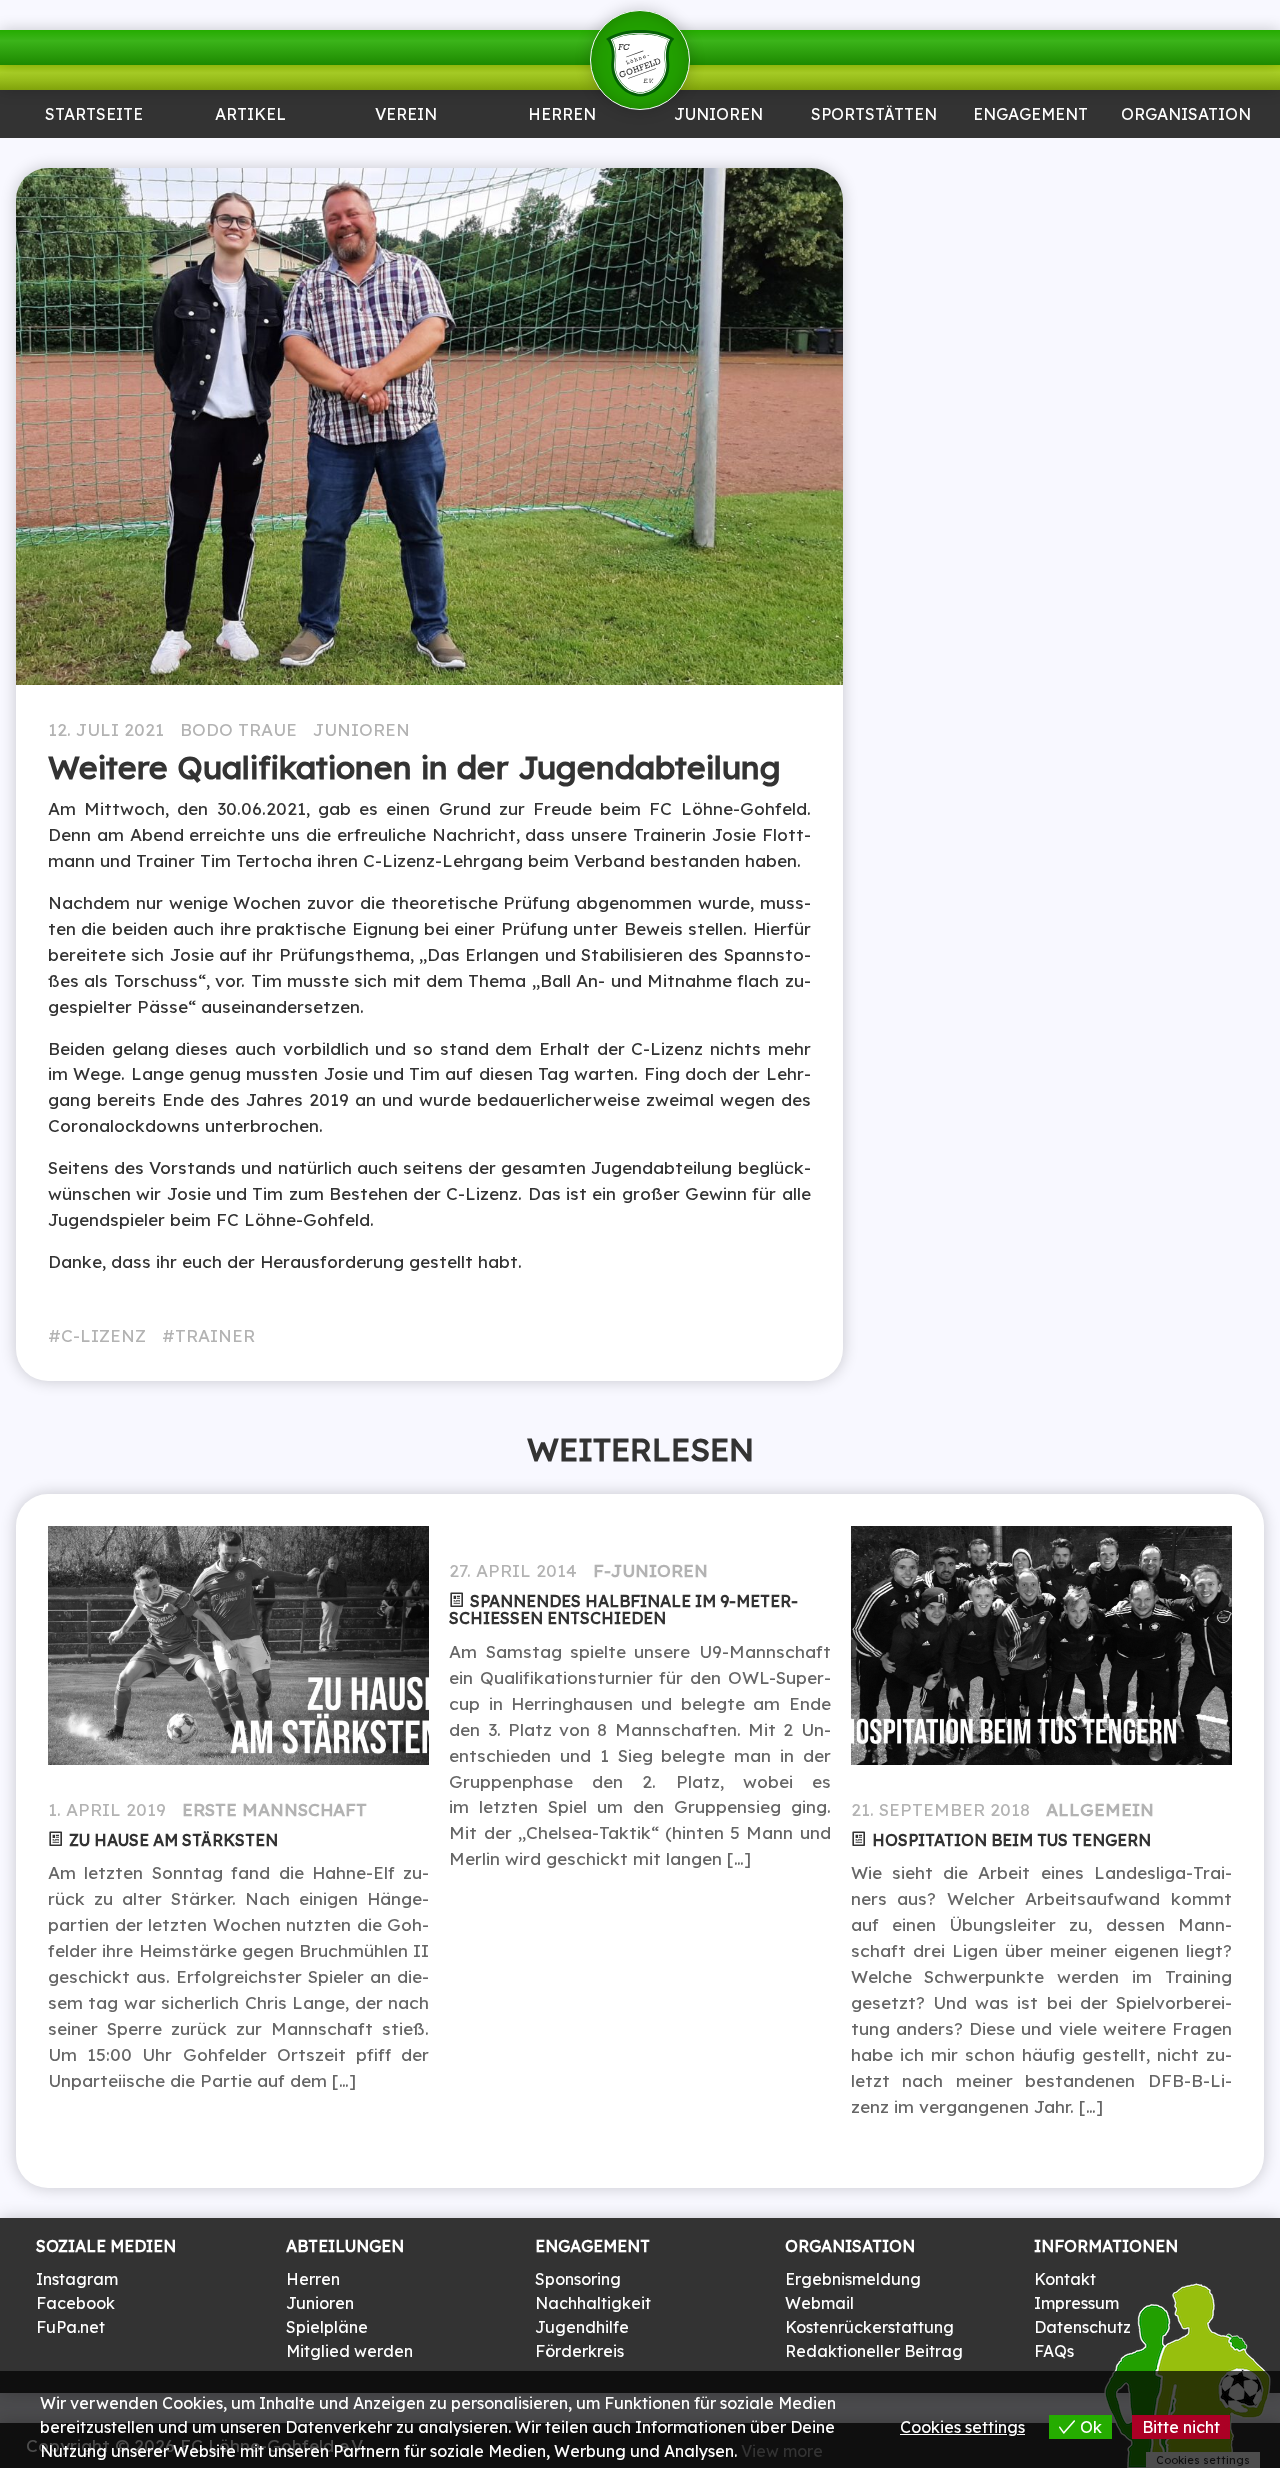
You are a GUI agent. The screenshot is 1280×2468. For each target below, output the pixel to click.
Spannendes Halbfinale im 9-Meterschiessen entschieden (623, 1609)
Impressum (1076, 2303)
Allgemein (1100, 1809)
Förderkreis (579, 2351)
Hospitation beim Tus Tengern (1011, 1840)
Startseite (94, 115)
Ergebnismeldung (853, 2279)
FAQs (1054, 2351)
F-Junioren (650, 1570)
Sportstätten (874, 115)
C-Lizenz (103, 1335)
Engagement (1030, 115)
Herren (562, 115)
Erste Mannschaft (274, 1809)
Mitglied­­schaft (406, 164)
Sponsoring (1030, 156)
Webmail (819, 2303)
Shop (1186, 156)
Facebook (75, 2303)
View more (782, 2451)
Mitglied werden (349, 2351)
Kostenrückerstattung (869, 2327)
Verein (406, 115)
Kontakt (1065, 2279)
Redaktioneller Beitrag (874, 2351)
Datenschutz (1082, 2327)
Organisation (1186, 115)
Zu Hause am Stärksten (173, 1840)
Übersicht (562, 156)
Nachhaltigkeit (593, 2303)
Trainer (215, 1335)
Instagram (77, 2279)
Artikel (250, 115)
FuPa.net (70, 2327)
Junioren (250, 156)
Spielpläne (327, 2327)
